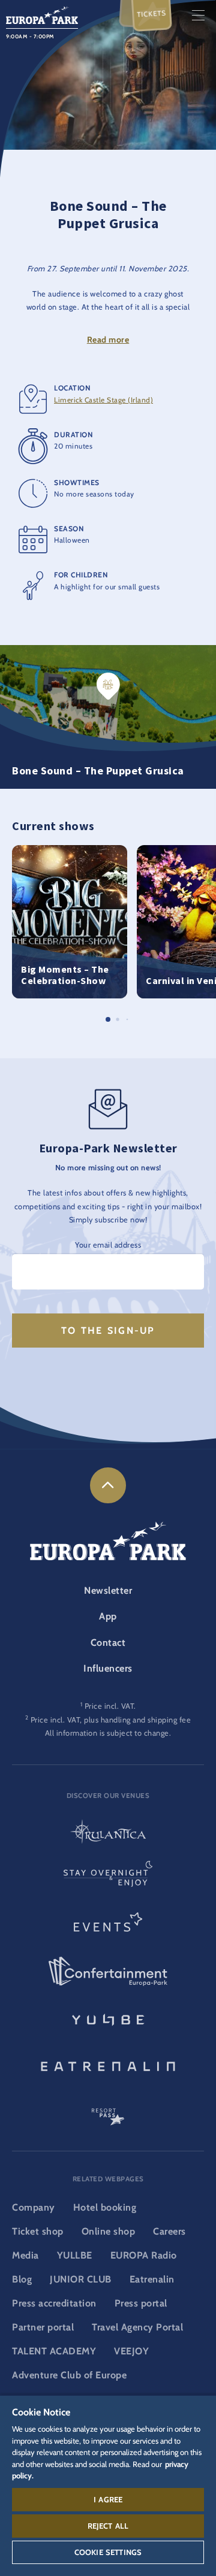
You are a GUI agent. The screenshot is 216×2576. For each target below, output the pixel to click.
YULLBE (75, 2255)
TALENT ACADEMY (54, 2351)
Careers (169, 2231)
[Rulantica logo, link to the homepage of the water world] (108, 1833)
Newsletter (108, 1590)
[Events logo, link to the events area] (108, 1926)
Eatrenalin (152, 2279)
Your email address (108, 1245)
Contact (108, 1643)
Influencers (108, 1668)
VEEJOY (131, 2351)
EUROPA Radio (144, 2255)
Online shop (109, 2231)
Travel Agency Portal (137, 2327)
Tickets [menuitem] (152, 14)
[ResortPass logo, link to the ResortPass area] (108, 2111)
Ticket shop (38, 2231)
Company (34, 2207)
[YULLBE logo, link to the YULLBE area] (108, 2018)
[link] (108, 1485)
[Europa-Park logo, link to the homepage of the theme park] (42, 14)
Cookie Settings (108, 2552)
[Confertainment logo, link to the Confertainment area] (108, 1972)
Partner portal (43, 2327)
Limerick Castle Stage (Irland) (103, 400)
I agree (108, 2499)
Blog (22, 2279)
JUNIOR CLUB (81, 2279)
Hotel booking (105, 2207)
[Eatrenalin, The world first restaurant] (108, 2065)
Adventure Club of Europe (69, 2375)
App (108, 1616)
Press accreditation (54, 2303)
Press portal (141, 2303)
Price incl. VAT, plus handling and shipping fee (111, 1720)
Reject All (108, 2526)
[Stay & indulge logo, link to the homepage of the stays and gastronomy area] (108, 1879)
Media (25, 2255)
